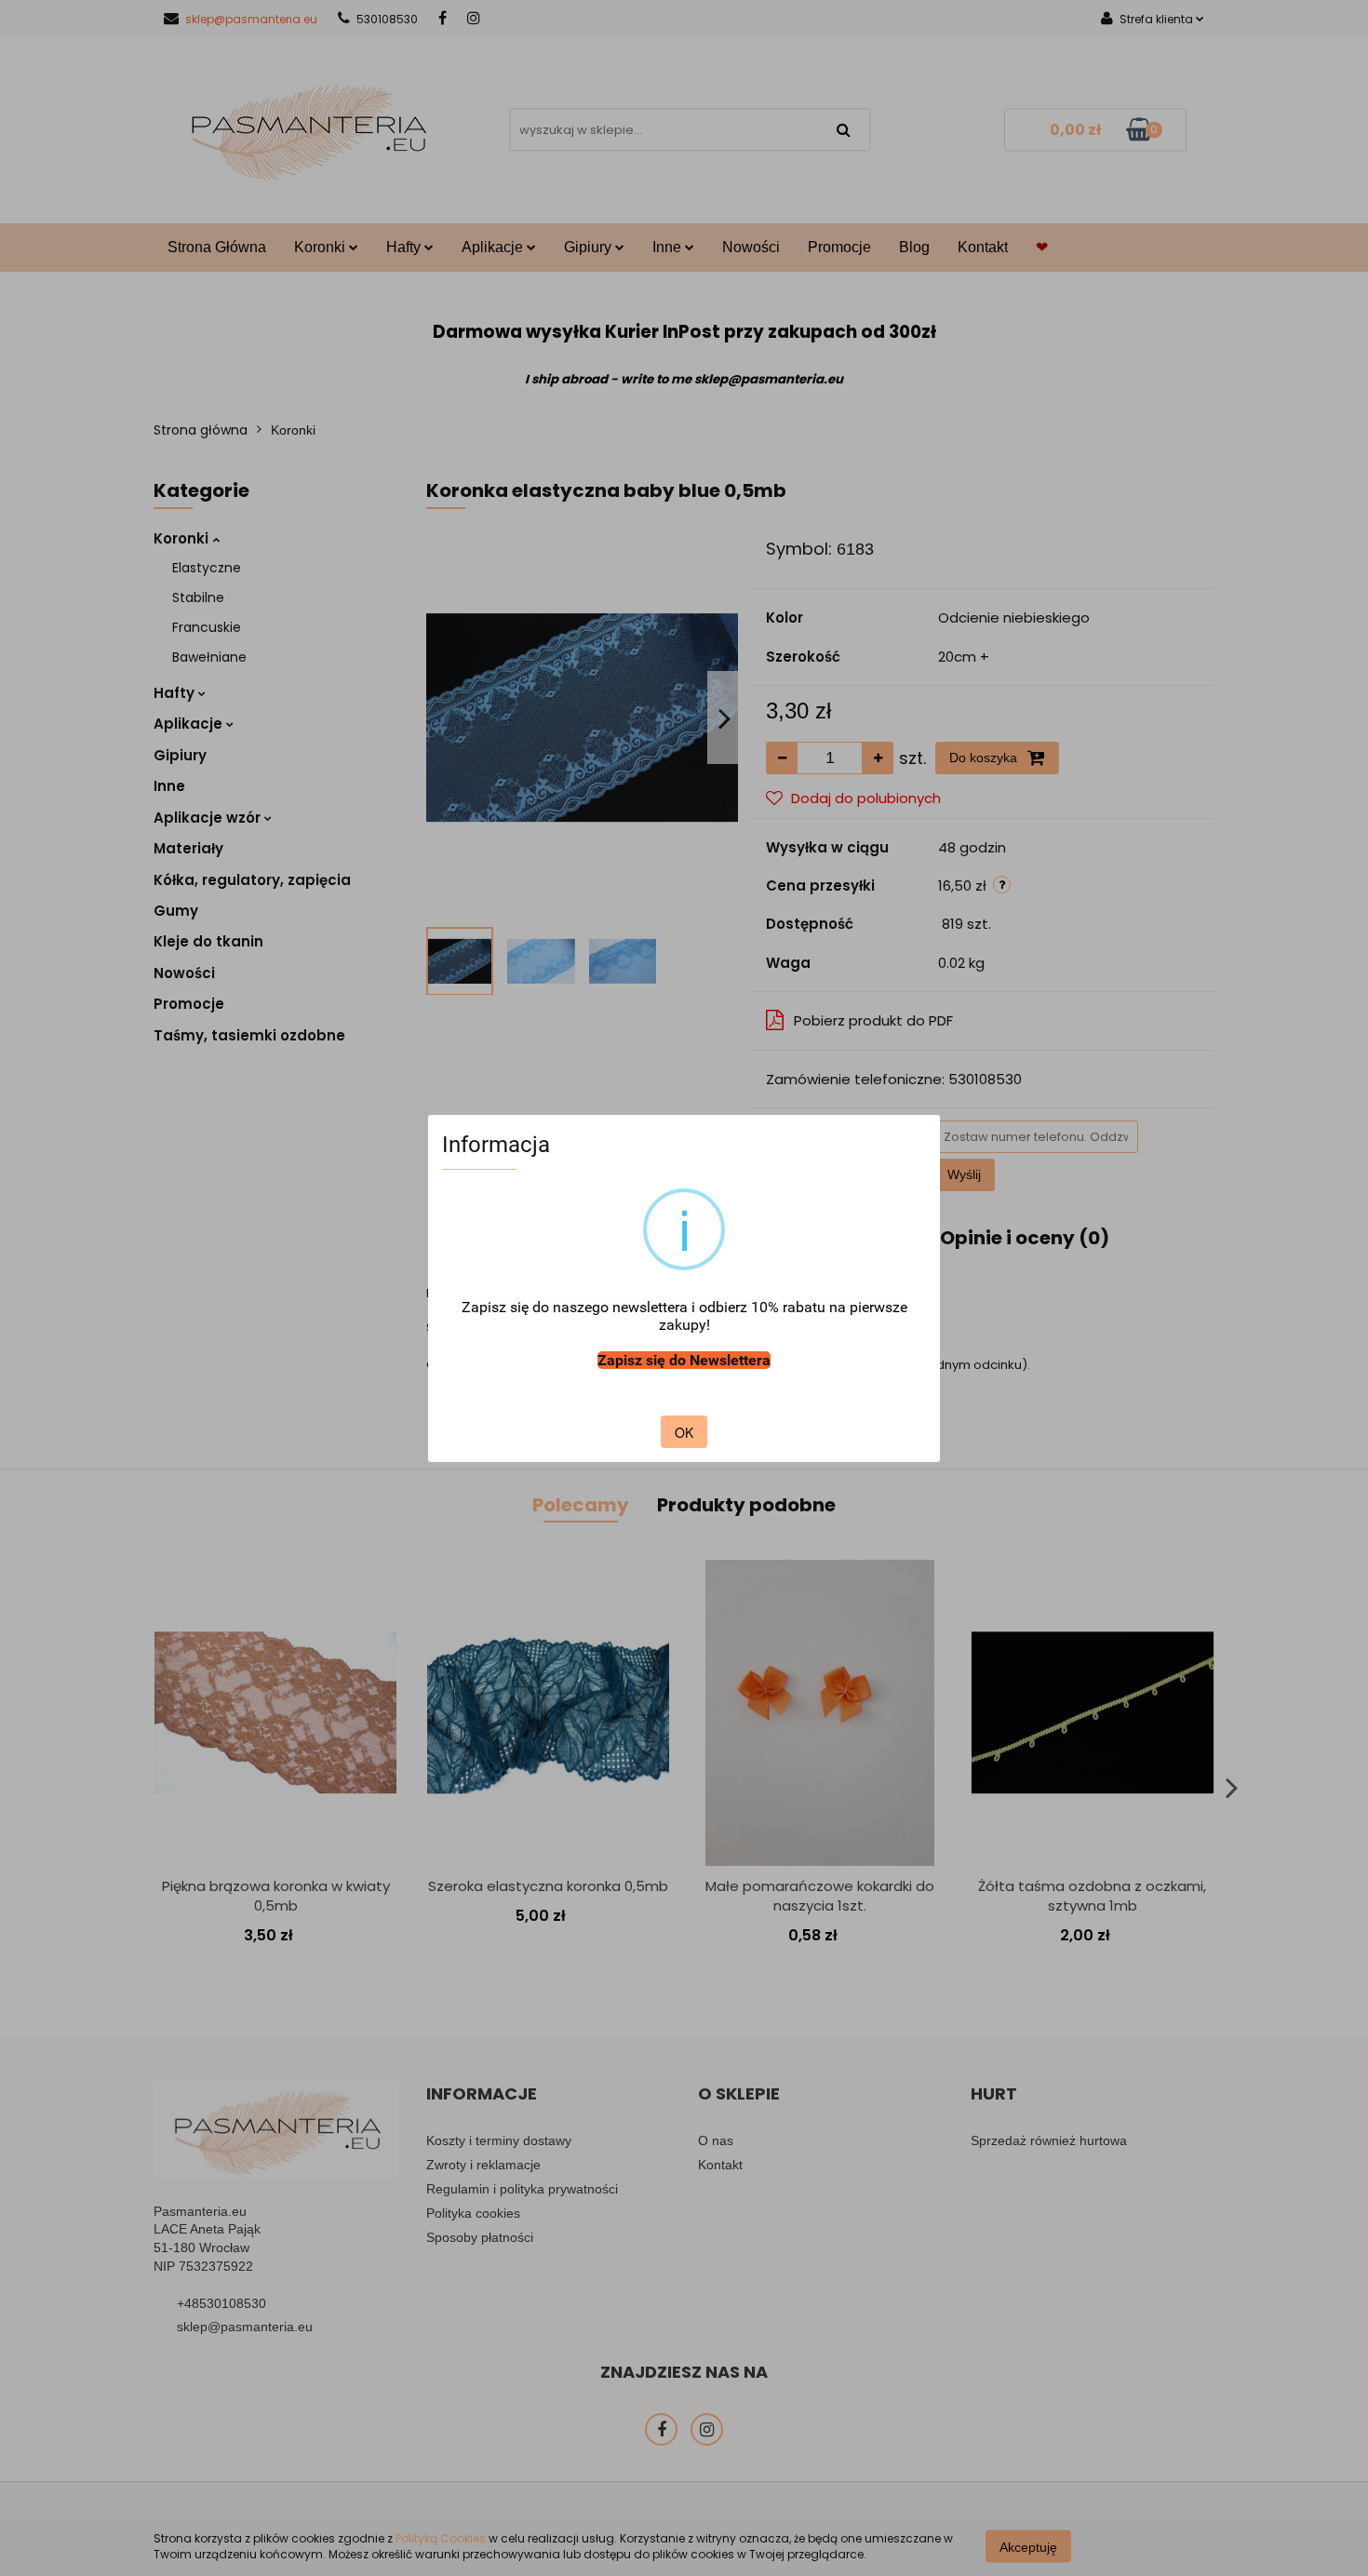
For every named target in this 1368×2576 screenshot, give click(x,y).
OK (684, 1432)
